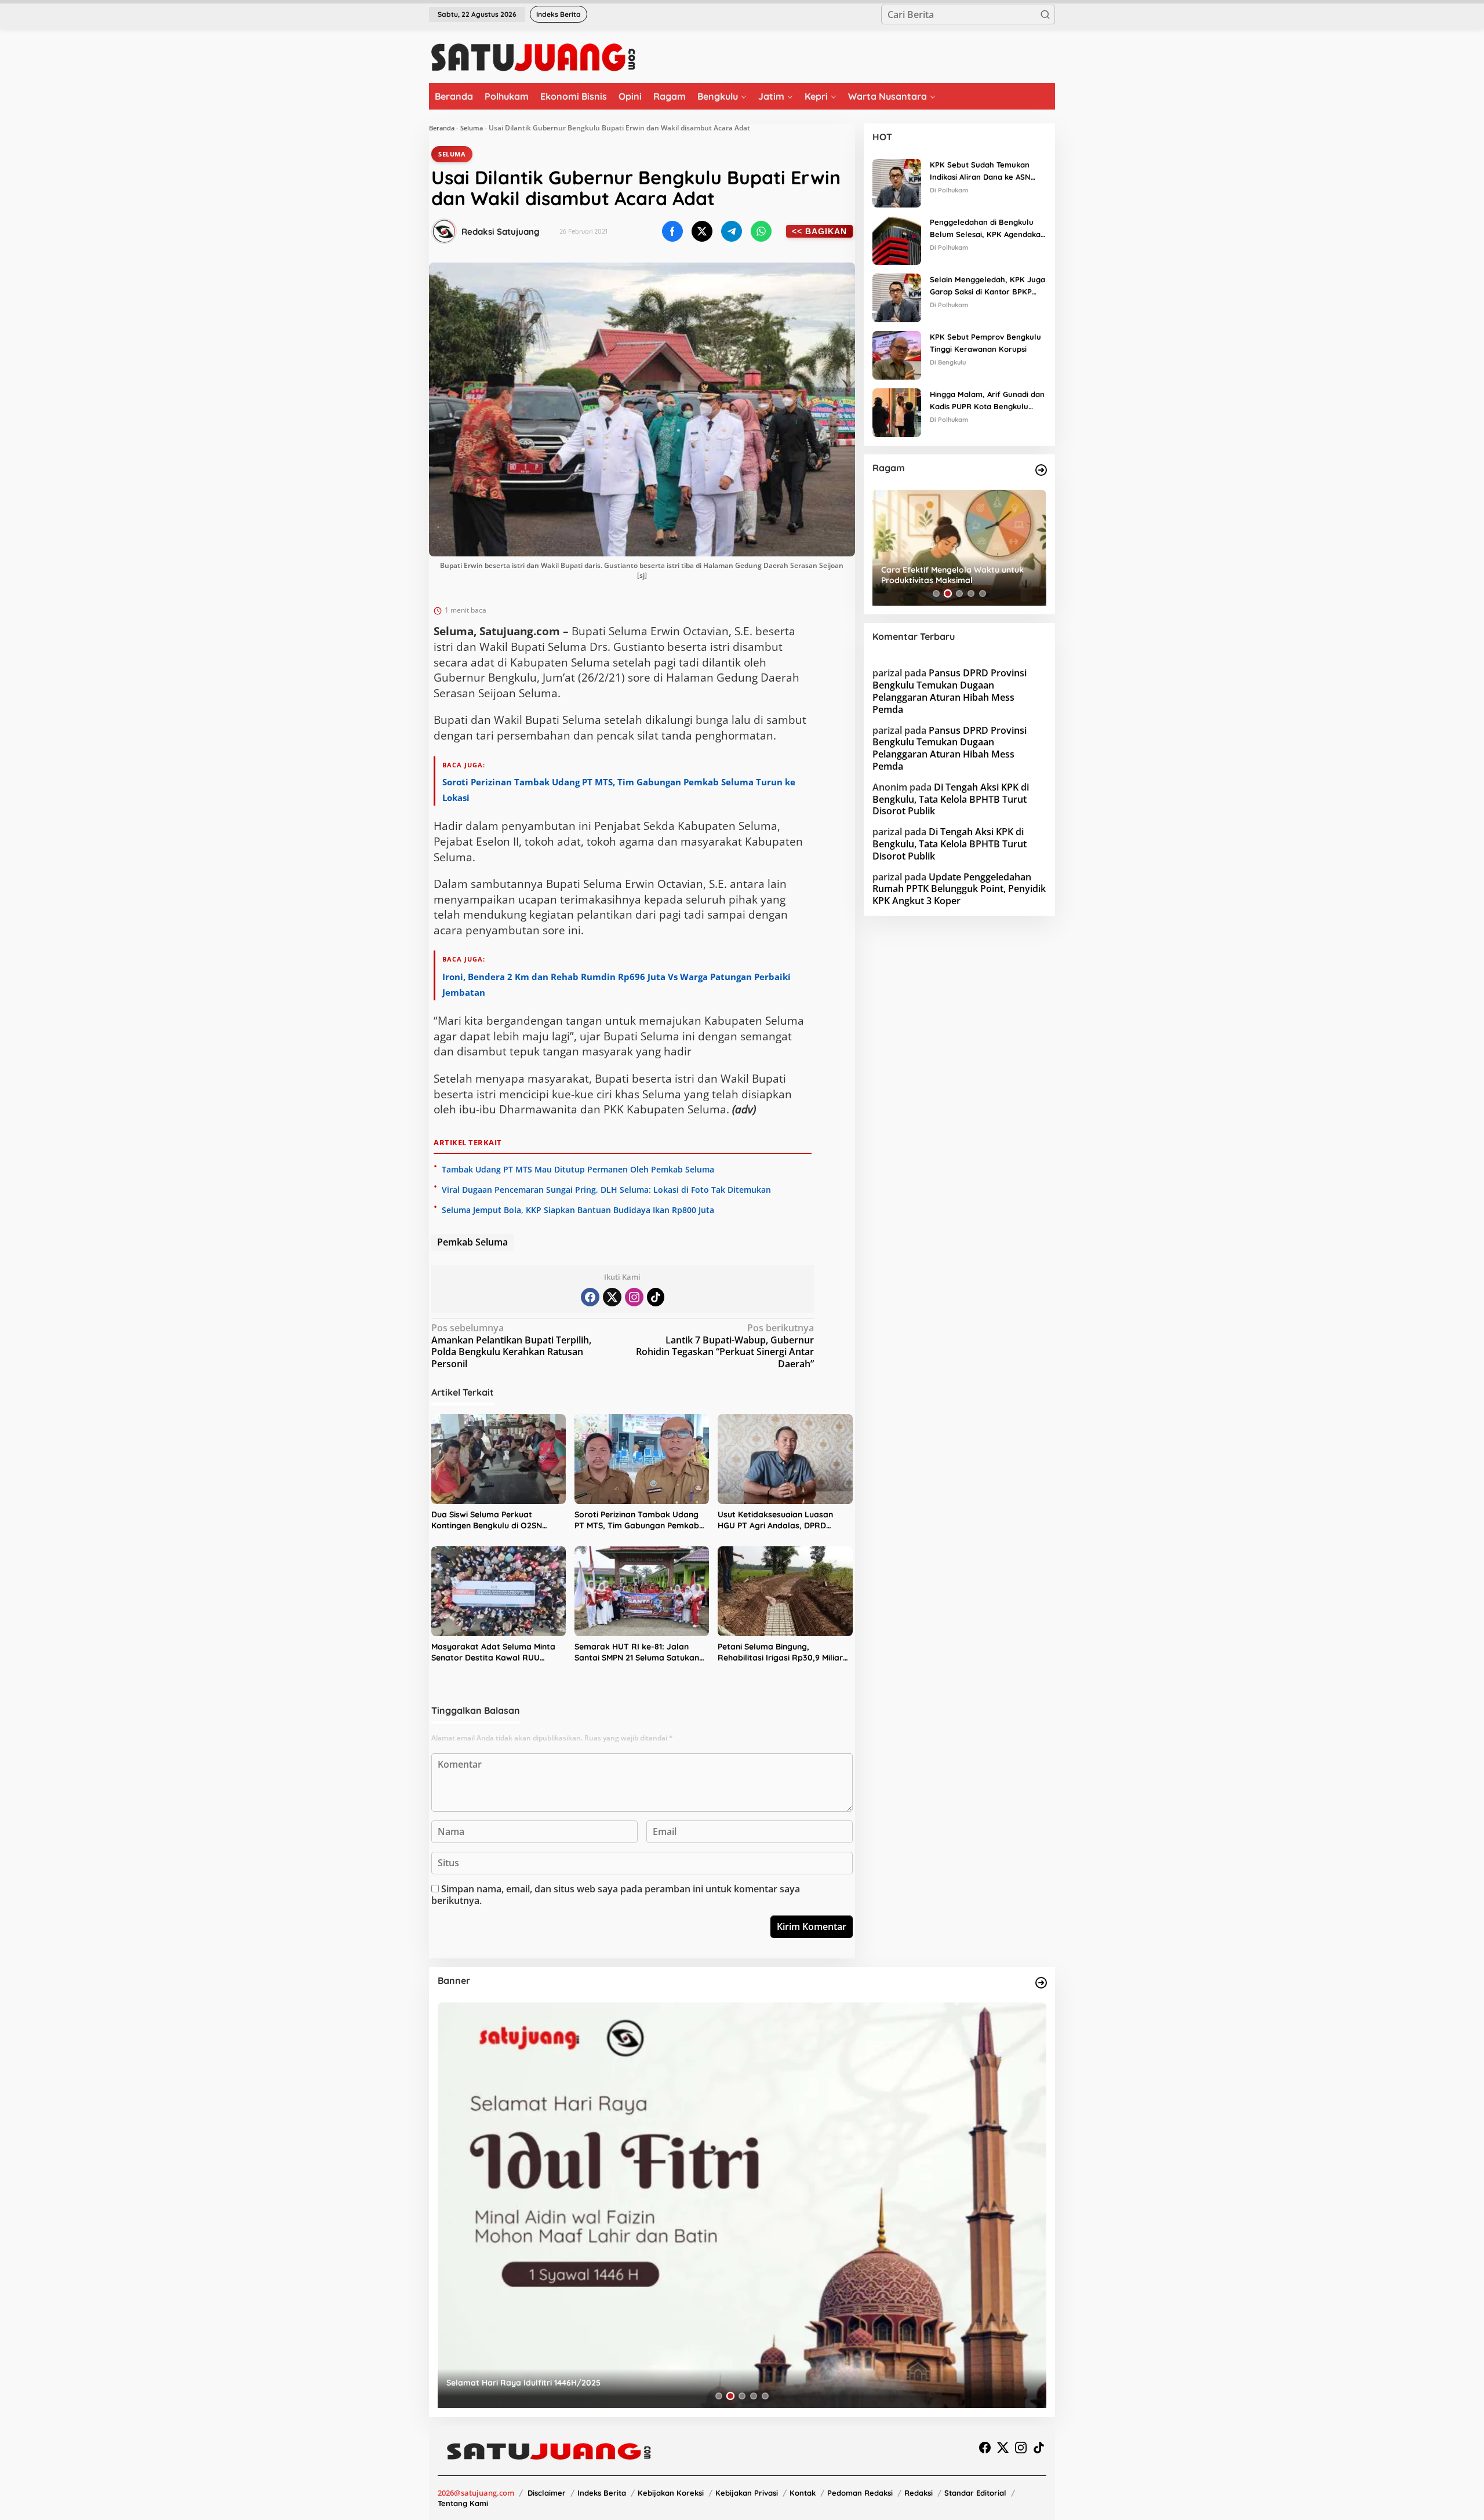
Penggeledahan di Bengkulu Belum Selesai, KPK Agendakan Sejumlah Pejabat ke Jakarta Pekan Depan (987, 229)
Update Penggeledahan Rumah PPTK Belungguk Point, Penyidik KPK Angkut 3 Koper (959, 888)
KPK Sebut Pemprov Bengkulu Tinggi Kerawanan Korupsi (985, 343)
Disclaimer (547, 2493)
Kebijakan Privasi (747, 2493)
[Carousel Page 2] (948, 593)
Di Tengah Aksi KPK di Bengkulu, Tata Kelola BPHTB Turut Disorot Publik (951, 799)
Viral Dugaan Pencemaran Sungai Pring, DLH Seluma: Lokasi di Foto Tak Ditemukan (606, 1190)
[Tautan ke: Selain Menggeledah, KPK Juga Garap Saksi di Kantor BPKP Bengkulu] (897, 297)
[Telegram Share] (732, 231)
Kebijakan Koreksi (671, 2493)
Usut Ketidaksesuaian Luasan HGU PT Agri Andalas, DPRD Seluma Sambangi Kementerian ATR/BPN (779, 1521)
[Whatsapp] (761, 231)
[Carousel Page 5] (983, 593)
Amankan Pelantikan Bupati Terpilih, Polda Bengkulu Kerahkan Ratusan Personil (511, 1346)
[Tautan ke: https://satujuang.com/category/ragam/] (1041, 470)
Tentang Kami (463, 2503)
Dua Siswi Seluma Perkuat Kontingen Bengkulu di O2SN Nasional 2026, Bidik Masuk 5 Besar (488, 1521)
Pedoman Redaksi (860, 2493)
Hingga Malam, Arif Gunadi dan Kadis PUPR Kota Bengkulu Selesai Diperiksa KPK (987, 401)
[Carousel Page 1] (936, 593)
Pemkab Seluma (472, 1242)
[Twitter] (612, 1297)
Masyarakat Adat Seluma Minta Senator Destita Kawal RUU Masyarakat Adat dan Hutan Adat (498, 1653)
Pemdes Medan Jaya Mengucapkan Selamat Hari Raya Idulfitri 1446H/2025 (594, 2383)
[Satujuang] (533, 57)
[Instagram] (634, 1297)
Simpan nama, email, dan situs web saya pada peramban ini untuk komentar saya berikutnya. (616, 1895)
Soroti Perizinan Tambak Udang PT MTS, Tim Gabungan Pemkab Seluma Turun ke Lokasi (637, 1521)
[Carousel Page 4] (971, 593)
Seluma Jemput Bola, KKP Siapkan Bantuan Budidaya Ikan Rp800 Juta (578, 1210)
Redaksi (919, 2493)
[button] (1045, 14)
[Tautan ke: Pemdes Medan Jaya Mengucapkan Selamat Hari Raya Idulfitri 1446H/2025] (742, 2205)
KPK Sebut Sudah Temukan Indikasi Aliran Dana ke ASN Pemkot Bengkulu (980, 172)
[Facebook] (590, 1297)
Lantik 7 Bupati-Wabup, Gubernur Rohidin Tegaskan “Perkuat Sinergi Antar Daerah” (725, 1346)
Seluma (472, 128)
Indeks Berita (602, 2493)
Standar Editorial (975, 2493)
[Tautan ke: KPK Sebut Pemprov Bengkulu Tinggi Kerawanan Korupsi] (897, 354)
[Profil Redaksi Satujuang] (444, 231)
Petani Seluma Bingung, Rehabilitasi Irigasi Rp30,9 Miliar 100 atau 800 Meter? (780, 1653)
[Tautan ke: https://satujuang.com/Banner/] (1041, 1983)
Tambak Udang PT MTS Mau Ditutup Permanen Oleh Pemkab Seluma (578, 1169)
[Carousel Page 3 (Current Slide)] (959, 593)
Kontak (803, 2493)
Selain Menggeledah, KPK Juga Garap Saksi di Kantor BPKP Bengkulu (987, 286)
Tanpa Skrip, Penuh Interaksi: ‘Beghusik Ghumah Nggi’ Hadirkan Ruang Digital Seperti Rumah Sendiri (958, 575)
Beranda (442, 128)
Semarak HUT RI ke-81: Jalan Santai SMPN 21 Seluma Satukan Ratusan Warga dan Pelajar (637, 1653)
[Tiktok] (656, 1297)
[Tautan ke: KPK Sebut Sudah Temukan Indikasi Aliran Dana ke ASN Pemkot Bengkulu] (897, 182)
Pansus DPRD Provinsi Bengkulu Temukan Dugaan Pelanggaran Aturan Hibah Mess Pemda (950, 691)
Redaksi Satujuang (501, 232)
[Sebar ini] (672, 231)
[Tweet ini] (702, 231)
